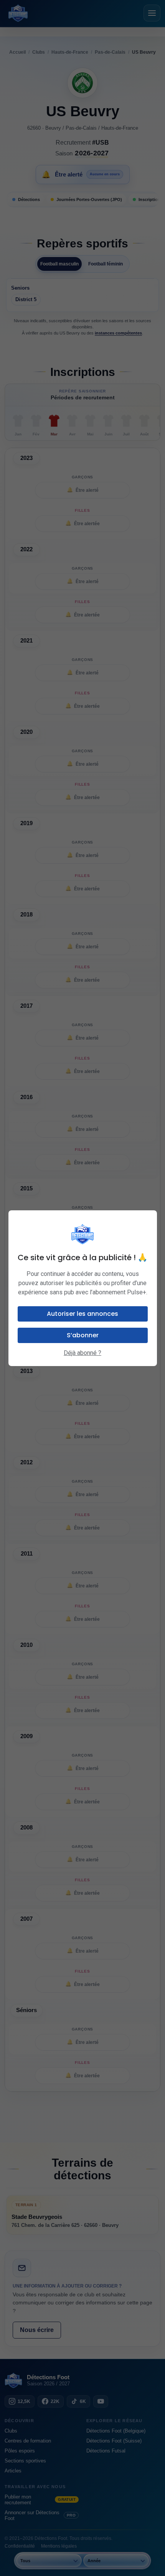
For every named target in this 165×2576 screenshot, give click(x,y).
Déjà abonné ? (82, 1353)
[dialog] (83, 1288)
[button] (83, 1314)
